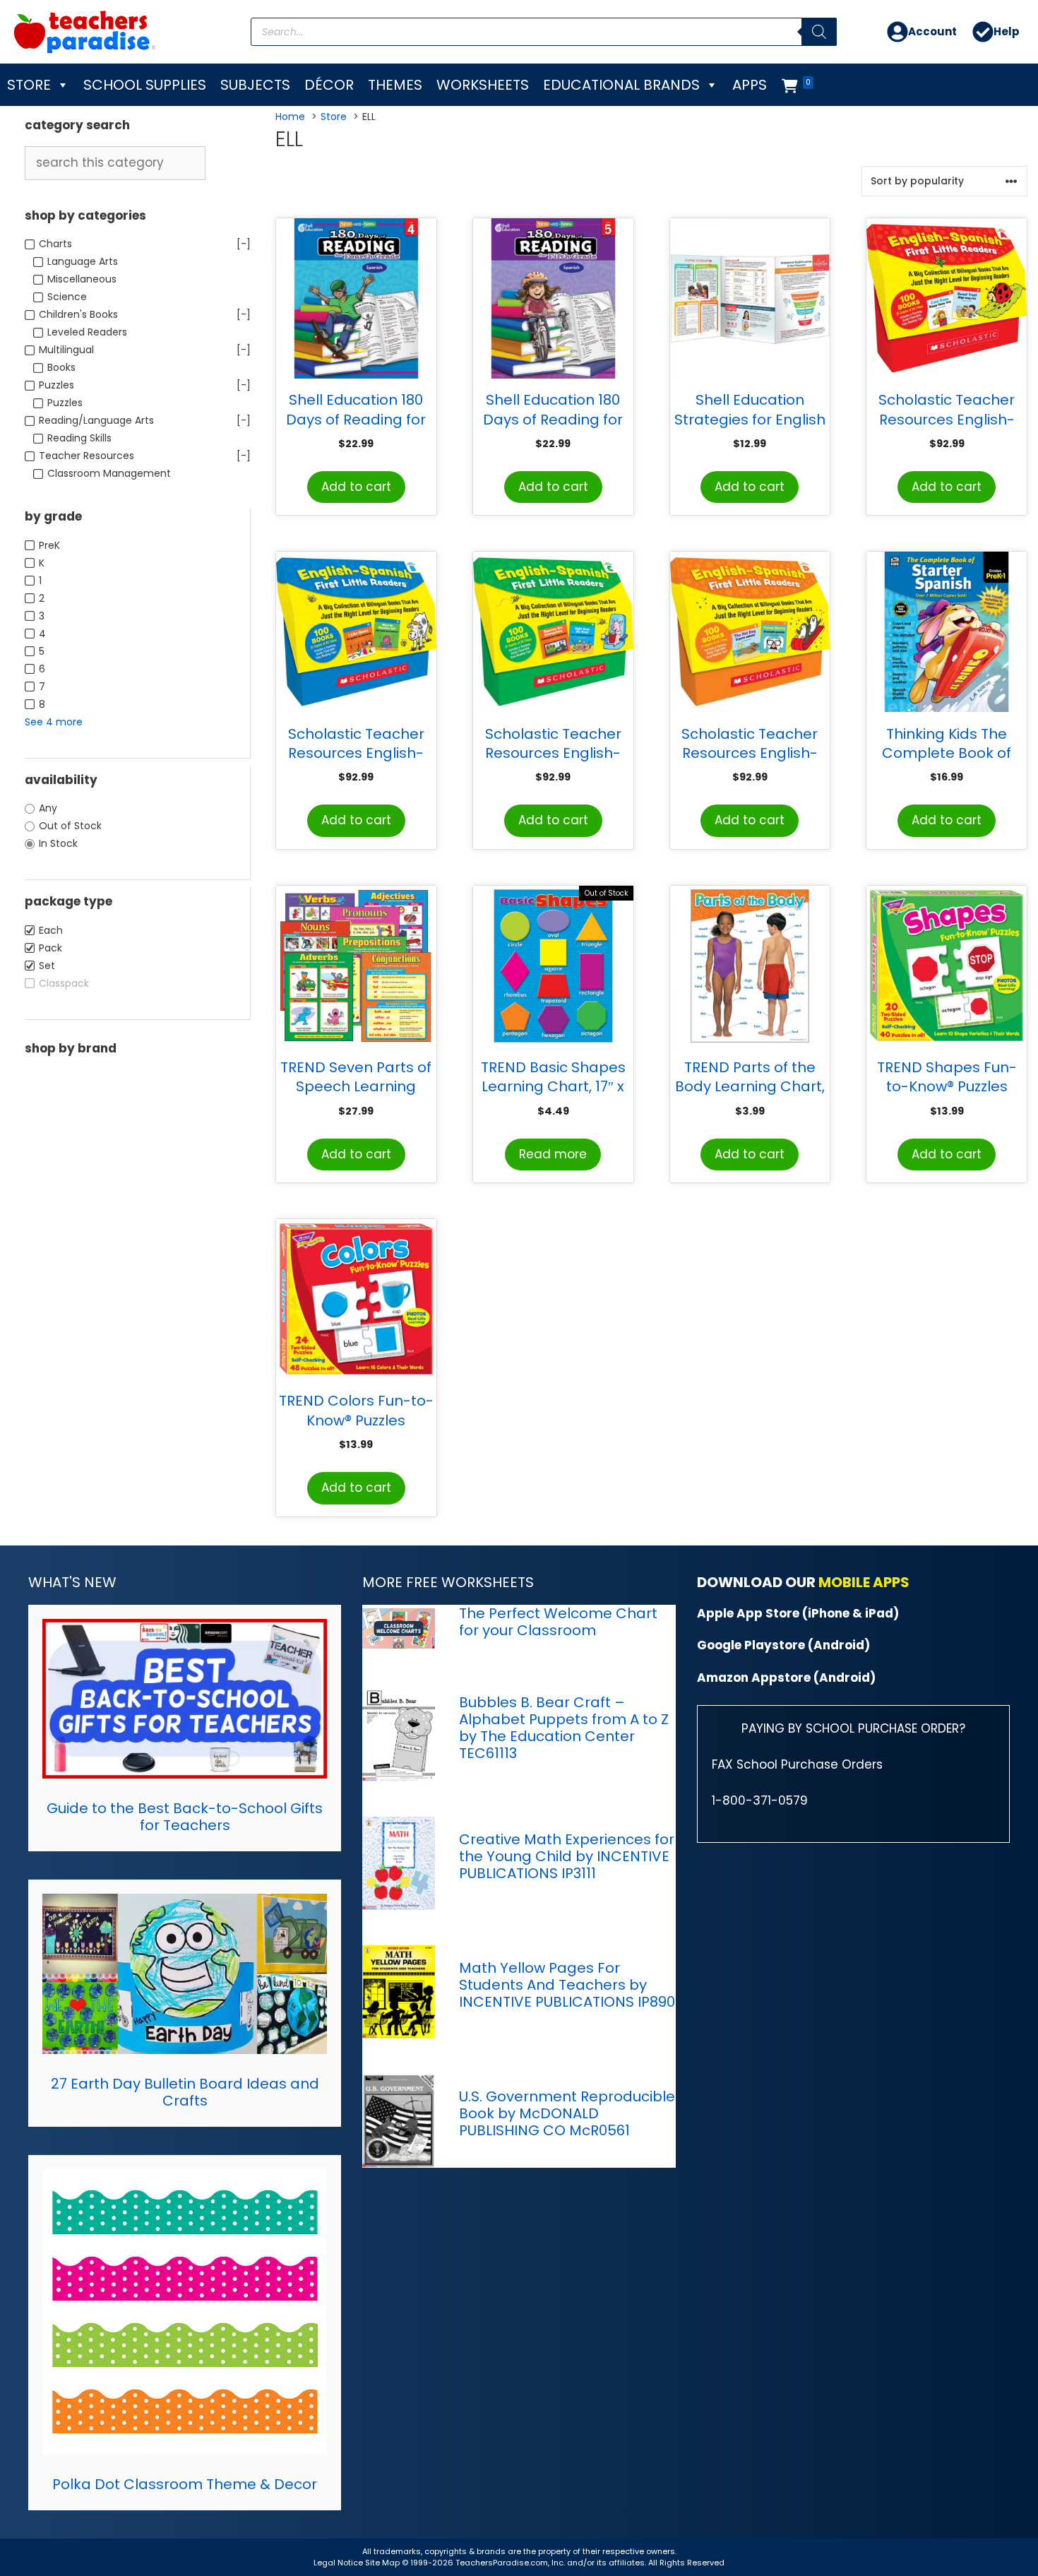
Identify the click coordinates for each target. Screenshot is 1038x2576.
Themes (395, 85)
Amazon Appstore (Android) (786, 1678)
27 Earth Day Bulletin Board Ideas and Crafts (185, 2092)
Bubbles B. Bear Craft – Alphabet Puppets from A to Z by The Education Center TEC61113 (564, 1728)
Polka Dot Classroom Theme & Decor (185, 2484)
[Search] (819, 32)
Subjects (255, 85)
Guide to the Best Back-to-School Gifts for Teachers (185, 1817)
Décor (329, 85)
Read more (553, 1154)
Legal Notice (338, 2563)
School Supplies (145, 85)
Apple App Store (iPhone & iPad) (798, 1613)
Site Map (383, 2563)
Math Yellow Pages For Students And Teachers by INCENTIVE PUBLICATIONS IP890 (567, 1985)
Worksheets (483, 85)
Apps (750, 85)
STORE (29, 85)
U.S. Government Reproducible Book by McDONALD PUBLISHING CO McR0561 (567, 2113)
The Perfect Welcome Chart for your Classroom (558, 1622)
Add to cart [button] (356, 487)
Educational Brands (621, 85)
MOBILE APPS (864, 1582)
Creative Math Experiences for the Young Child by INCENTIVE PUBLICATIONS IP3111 (567, 1856)
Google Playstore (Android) (783, 1645)
